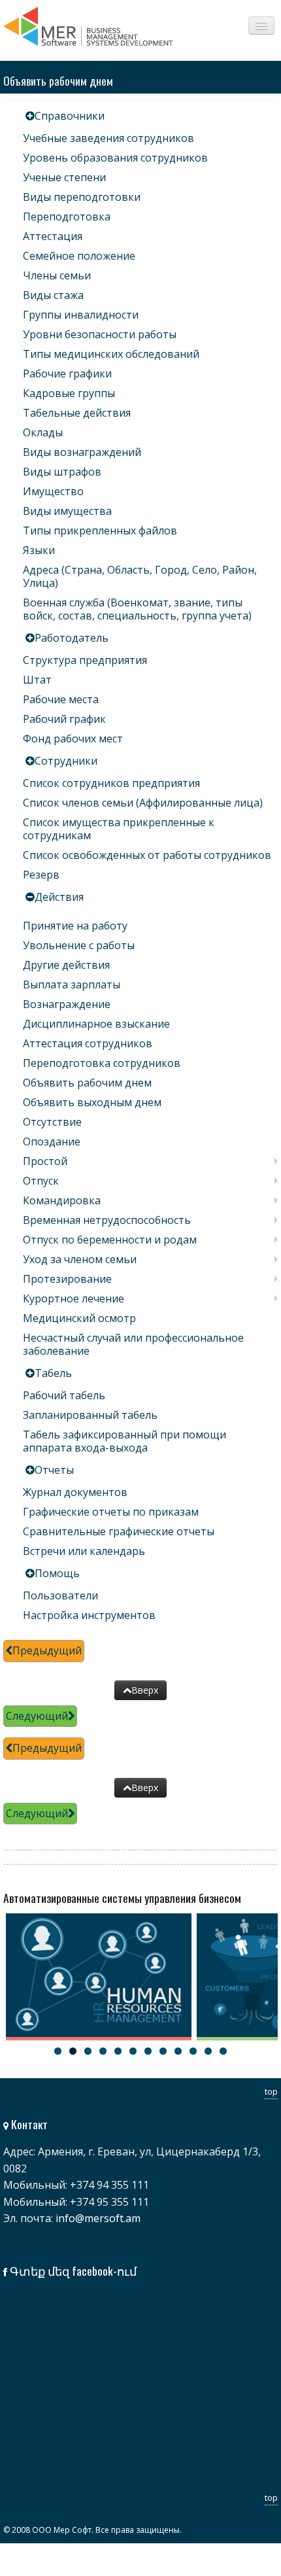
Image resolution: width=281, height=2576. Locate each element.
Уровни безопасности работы (100, 334)
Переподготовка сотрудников (102, 1063)
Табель (53, 1373)
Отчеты (54, 1470)
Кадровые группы (69, 393)
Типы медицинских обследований (111, 354)
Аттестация (53, 236)
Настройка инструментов (89, 1615)
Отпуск (41, 1181)
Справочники (70, 116)
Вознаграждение (67, 1004)
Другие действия (66, 965)
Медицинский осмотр (79, 1318)
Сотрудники (66, 761)
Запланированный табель (90, 1415)
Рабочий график (64, 719)
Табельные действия (77, 413)
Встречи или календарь (84, 1551)
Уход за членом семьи (80, 1259)
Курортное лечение (74, 1298)
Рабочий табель (64, 1395)
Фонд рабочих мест (73, 739)
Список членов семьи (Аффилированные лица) (143, 803)
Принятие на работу (75, 926)
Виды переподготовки (82, 197)
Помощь (57, 1573)
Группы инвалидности (81, 315)
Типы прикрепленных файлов (100, 531)
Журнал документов (75, 1492)
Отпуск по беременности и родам (110, 1240)
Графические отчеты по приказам (111, 1512)
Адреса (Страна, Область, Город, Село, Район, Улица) (140, 576)
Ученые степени (64, 177)
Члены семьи (57, 275)
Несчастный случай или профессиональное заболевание (133, 1344)
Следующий (37, 1716)
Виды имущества (67, 511)
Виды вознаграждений (82, 452)
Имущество (53, 491)
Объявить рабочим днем (87, 1083)
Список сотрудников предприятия (111, 783)
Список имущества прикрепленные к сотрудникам (119, 829)
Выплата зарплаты (72, 984)
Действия (59, 897)
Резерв (41, 875)
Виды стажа (53, 295)
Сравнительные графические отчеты (119, 1531)
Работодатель (72, 638)
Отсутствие (52, 1122)
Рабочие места (61, 699)
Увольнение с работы (79, 945)
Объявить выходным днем (92, 1102)
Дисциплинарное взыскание (96, 1024)
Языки (39, 550)
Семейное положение (79, 256)
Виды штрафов (62, 472)
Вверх (145, 1690)
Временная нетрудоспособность (107, 1220)
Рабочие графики (67, 374)
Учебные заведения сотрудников (108, 138)
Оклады (43, 432)
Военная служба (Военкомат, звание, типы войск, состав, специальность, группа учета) (137, 609)
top (271, 2091)
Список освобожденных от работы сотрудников (147, 855)
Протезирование (67, 1279)
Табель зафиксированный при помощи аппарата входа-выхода (124, 1441)
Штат (37, 680)
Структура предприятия (85, 660)
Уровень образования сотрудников (115, 158)
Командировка (62, 1200)
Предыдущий (47, 1650)
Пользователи (60, 1595)
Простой (45, 1161)
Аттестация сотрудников (88, 1043)
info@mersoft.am (98, 2218)
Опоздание (52, 1141)
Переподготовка (67, 217)
